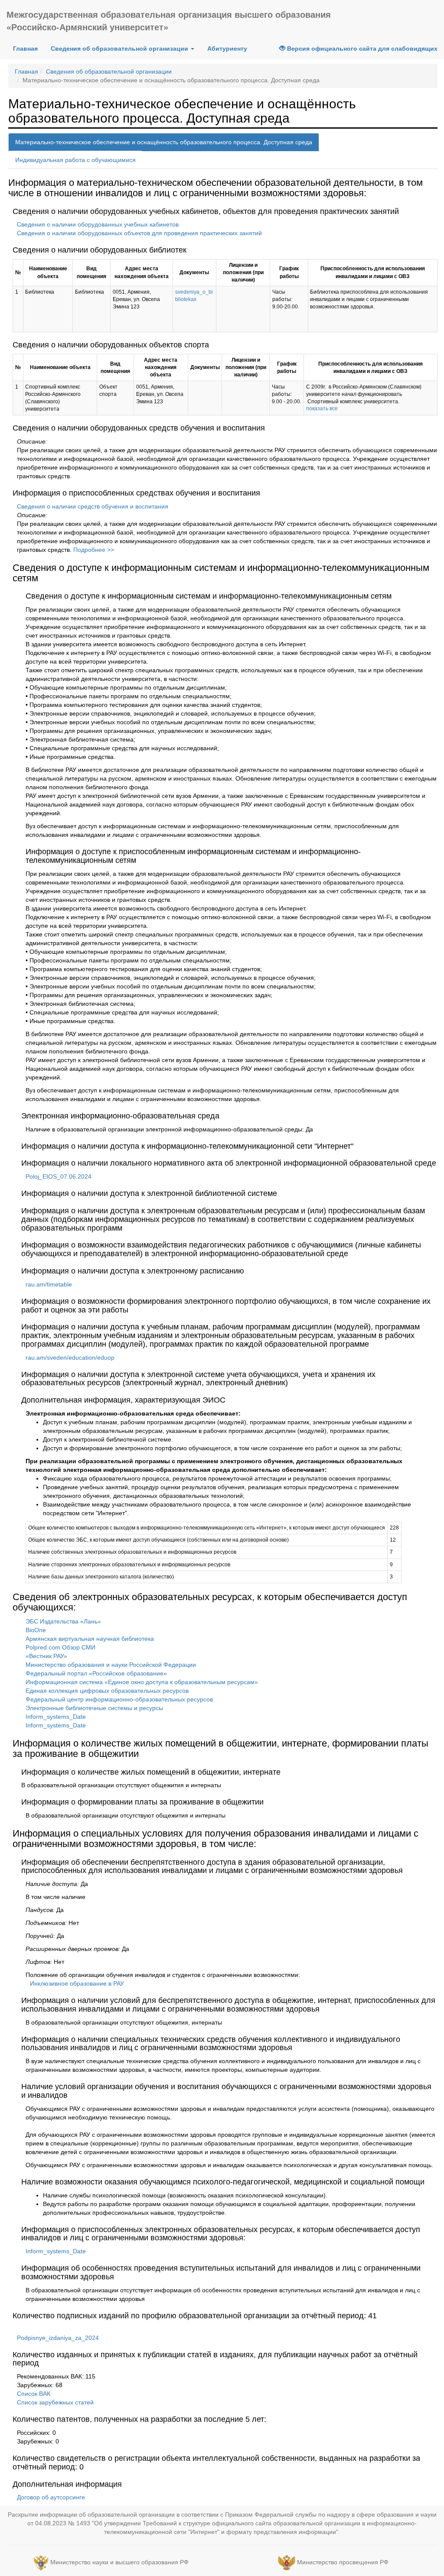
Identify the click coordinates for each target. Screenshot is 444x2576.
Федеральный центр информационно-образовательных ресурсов (119, 1699)
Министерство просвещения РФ (343, 2563)
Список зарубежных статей (55, 2402)
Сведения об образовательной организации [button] (120, 49)
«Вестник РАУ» (46, 1656)
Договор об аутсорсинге (51, 2497)
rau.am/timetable (49, 1284)
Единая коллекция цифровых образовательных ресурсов (107, 1691)
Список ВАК (34, 2394)
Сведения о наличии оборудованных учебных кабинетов (98, 224)
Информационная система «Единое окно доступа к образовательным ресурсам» (142, 1682)
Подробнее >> (94, 550)
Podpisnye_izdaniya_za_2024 (58, 2338)
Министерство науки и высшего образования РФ (119, 2563)
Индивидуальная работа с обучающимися (75, 160)
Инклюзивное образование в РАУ (77, 1983)
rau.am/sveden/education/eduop (70, 1358)
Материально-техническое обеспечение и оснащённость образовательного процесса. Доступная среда (164, 142)
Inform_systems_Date (56, 1717)
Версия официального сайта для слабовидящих (361, 49)
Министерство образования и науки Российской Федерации (111, 1665)
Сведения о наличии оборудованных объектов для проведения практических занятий (139, 233)
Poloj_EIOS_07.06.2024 (59, 1176)
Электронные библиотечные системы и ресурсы (94, 1708)
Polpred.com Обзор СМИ (60, 1647)
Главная (25, 49)
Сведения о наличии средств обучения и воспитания (93, 506)
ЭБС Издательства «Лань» (63, 1621)
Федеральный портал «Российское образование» (96, 1673)
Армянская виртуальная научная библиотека (90, 1639)
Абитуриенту (227, 49)
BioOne (36, 1630)
